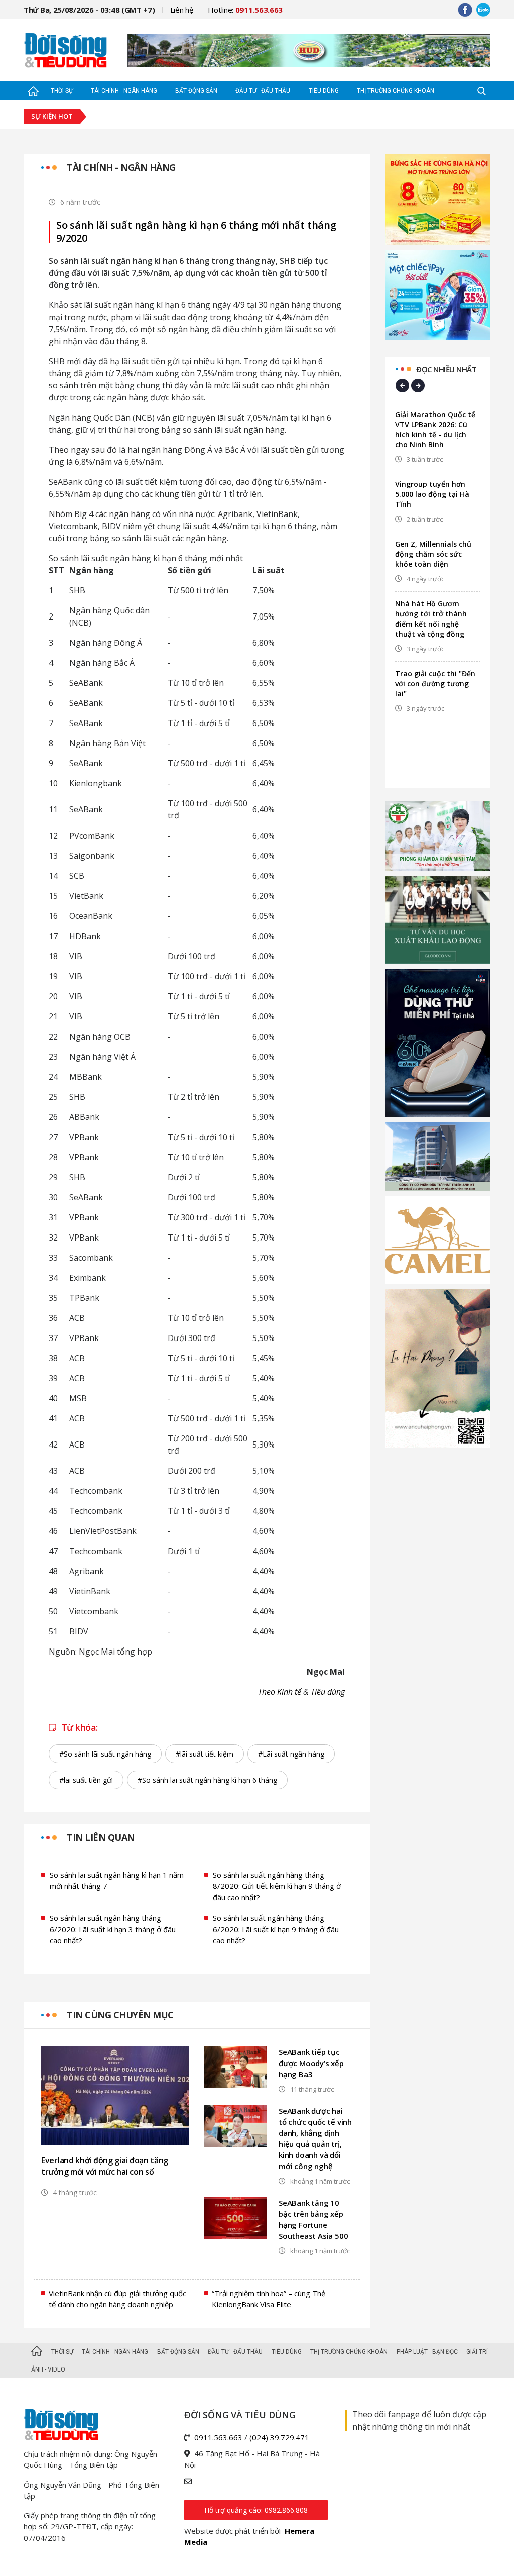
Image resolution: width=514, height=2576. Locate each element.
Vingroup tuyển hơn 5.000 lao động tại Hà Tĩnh (432, 494)
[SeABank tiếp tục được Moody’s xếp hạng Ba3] (236, 2067)
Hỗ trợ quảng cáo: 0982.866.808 (256, 2510)
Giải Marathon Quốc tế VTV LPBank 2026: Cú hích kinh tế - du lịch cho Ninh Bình (435, 429)
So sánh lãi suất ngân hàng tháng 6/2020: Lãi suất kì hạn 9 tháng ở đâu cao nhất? (276, 1929)
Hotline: (245, 10)
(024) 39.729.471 (279, 2437)
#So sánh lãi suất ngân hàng (105, 1754)
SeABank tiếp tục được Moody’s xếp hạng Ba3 (311, 2063)
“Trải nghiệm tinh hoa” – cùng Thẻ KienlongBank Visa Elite (269, 2299)
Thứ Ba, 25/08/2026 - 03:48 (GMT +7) (89, 10)
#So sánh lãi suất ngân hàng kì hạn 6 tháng (207, 1780)
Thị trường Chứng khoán (396, 91)
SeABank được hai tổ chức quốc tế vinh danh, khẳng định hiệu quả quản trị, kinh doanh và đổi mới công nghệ (315, 2138)
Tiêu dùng (324, 91)
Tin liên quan (101, 1837)
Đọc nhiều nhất (446, 369)
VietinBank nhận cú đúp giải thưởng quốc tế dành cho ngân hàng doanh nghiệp (117, 2299)
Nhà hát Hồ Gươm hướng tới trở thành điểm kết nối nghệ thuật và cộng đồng (431, 619)
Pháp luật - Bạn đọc (427, 2352)
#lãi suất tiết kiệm (205, 1754)
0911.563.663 (218, 2437)
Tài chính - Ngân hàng (124, 91)
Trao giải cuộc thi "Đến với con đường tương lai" (435, 684)
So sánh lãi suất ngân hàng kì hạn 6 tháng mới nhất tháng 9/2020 (196, 232)
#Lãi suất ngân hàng (291, 1754)
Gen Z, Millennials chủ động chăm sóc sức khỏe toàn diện (433, 554)
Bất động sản (196, 91)
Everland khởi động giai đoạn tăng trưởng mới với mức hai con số (105, 2166)
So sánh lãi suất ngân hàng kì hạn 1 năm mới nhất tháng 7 (117, 1880)
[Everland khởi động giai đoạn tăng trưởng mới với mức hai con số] (115, 2096)
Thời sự (62, 91)
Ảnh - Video (48, 2369)
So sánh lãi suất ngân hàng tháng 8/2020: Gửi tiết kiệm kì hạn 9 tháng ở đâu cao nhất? (277, 1886)
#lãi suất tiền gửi (86, 1780)
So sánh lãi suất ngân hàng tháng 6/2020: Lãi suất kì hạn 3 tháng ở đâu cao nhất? (113, 1929)
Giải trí (477, 2352)
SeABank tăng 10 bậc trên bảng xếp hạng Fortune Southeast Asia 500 (313, 2219)
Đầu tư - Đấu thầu (263, 91)
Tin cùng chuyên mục (120, 2015)
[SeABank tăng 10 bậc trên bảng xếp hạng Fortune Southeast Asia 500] (236, 2218)
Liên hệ (182, 10)
